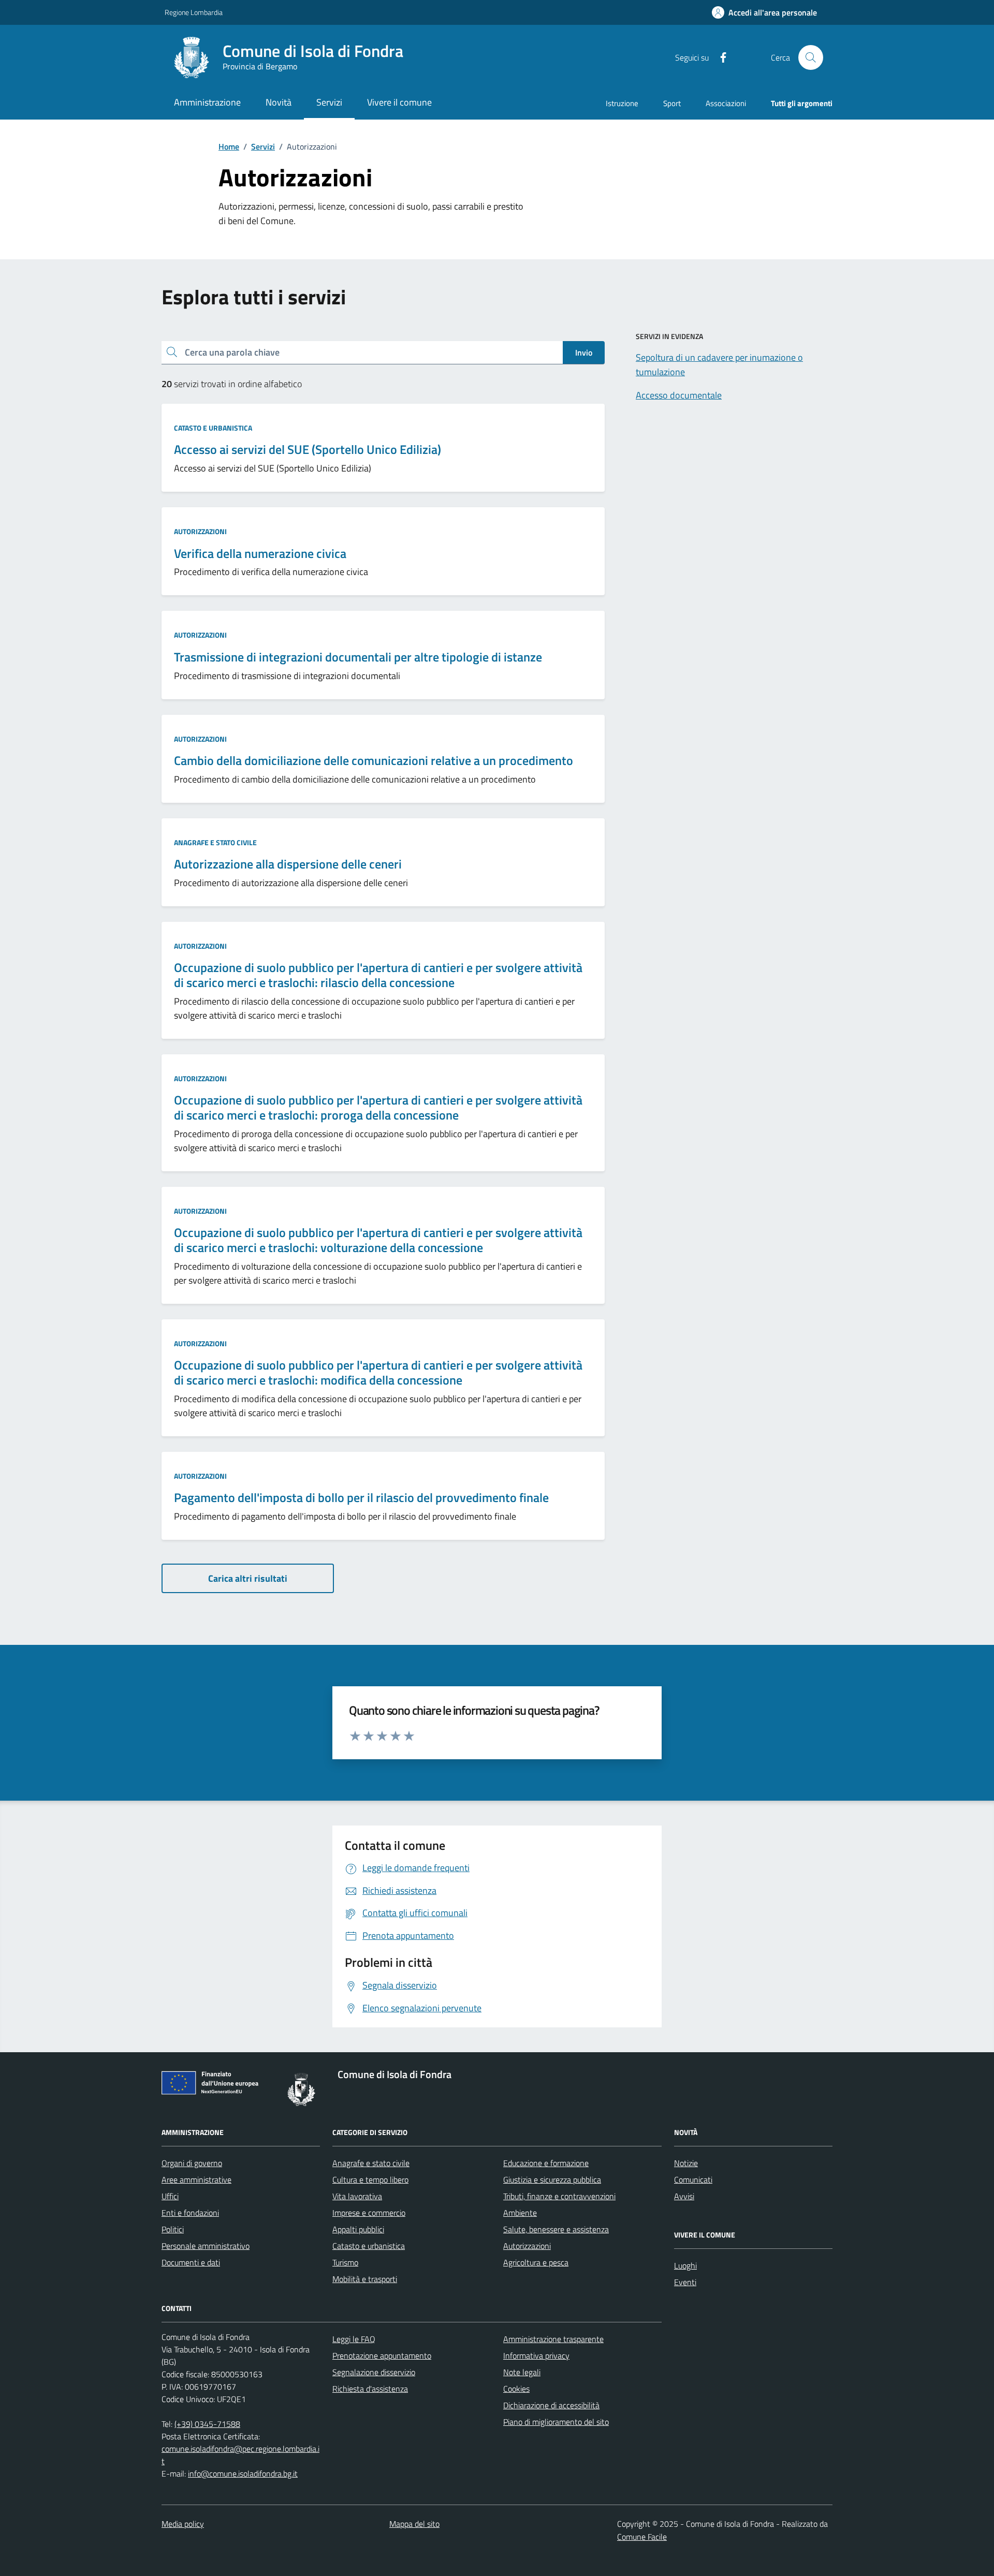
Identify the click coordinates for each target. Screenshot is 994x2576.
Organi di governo (192, 2163)
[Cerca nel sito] (811, 57)
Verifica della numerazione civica (260, 554)
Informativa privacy (536, 2356)
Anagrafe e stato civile (215, 842)
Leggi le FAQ (354, 2339)
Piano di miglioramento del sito (556, 2422)
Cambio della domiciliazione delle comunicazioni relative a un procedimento (374, 761)
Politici (173, 2229)
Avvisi (684, 2196)
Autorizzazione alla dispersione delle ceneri (288, 864)
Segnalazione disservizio (374, 2372)
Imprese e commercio (369, 2213)
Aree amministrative (196, 2180)
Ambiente (520, 2213)
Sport (672, 103)
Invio (584, 352)
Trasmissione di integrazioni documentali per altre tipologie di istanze (358, 657)
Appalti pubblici (358, 2229)
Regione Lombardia (194, 12)
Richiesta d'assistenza (370, 2389)
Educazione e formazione (546, 2163)
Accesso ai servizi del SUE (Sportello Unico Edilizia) (308, 450)
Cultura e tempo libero (370, 2180)
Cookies (516, 2389)
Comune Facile (642, 2537)
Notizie (686, 2163)
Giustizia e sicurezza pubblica (552, 2180)
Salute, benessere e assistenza (556, 2229)
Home (229, 146)
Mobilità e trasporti (365, 2279)
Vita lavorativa (357, 2196)
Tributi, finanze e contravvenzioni (559, 2196)
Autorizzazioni (200, 531)
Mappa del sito (414, 2524)
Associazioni (726, 103)
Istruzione (622, 103)
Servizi (263, 146)
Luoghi (685, 2265)
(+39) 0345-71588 (207, 2424)
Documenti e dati (191, 2262)
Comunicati (693, 2180)
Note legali (522, 2372)
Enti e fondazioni (190, 2213)
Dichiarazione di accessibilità (551, 2405)
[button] (764, 13)
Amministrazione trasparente (553, 2339)
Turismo (345, 2262)
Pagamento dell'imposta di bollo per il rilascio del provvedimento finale (361, 1498)
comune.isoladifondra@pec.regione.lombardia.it (240, 2455)
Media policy (183, 2524)
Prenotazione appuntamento (382, 2356)
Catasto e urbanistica (213, 428)
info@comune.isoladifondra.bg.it (243, 2474)
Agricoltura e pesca (536, 2262)
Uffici (170, 2196)
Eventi (685, 2282)
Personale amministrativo (206, 2246)
